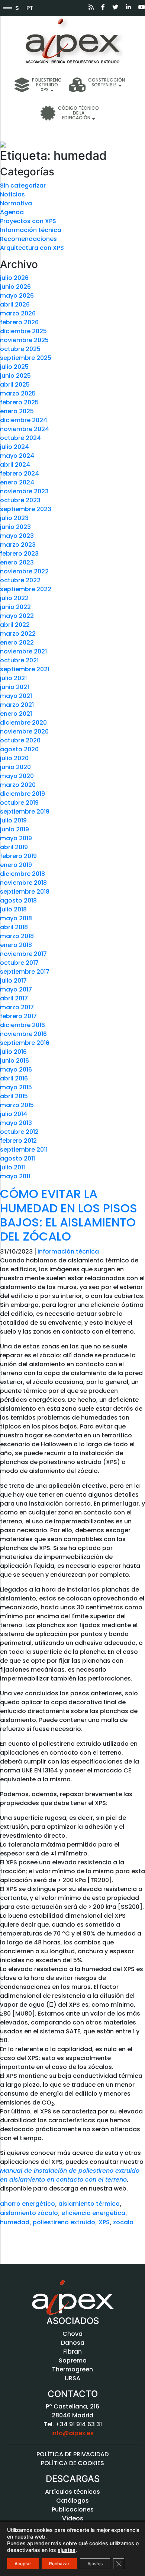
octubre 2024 (20, 438)
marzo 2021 (17, 705)
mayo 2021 (16, 696)
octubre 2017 (19, 963)
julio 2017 (13, 981)
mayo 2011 (15, 1176)
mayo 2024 (17, 456)
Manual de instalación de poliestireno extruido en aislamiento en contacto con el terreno (70, 2175)
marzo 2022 (18, 634)
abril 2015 (14, 1096)
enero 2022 (17, 643)
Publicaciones (73, 2509)
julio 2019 (13, 820)
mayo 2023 (17, 536)
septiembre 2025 (26, 358)
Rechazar (59, 2564)
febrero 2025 (19, 402)
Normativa (16, 203)
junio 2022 (15, 607)
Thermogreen (72, 2369)
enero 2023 (17, 562)
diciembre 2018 (22, 874)
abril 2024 (15, 465)
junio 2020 (15, 767)
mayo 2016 (16, 1070)
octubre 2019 (19, 803)
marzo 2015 (17, 1105)
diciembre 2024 (24, 420)
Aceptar (23, 2564)
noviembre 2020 (24, 731)
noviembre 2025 (24, 340)
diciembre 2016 (22, 1025)
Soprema (73, 2360)
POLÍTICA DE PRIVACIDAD (72, 2454)
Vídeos (73, 2518)
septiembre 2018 (25, 892)
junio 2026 (15, 287)
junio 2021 (14, 687)
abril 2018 (14, 927)
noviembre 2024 (25, 429)
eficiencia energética (93, 2213)
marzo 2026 (18, 313)
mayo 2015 (16, 1087)
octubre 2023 (20, 500)
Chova (72, 2334)
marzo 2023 (18, 545)
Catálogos (72, 2501)
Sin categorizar (23, 186)
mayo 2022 (17, 616)
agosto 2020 (19, 749)
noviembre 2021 (23, 651)
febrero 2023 (19, 554)
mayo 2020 (17, 776)
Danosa (73, 2343)
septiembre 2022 (26, 589)
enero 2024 (17, 482)
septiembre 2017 (25, 972)
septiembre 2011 (24, 1150)
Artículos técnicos (72, 2492)
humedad (15, 2222)
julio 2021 (13, 678)
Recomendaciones (28, 239)
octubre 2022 (20, 580)
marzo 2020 (18, 785)
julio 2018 (13, 909)
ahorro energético (28, 2204)
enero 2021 (16, 714)
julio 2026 (14, 278)
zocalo (123, 2222)
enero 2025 (17, 411)
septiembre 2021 (25, 669)
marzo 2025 (18, 393)
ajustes (67, 2550)
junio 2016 (14, 1061)
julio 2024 (14, 447)
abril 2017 (14, 998)
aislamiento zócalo (29, 2213)
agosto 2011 (17, 1158)
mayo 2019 (16, 838)
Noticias (12, 194)
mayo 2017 (16, 989)
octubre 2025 (20, 349)
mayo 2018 (16, 918)
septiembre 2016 (25, 1043)
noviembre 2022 (24, 571)
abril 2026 (15, 304)
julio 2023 (14, 518)
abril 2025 (15, 385)
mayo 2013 (16, 1123)
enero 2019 (16, 865)
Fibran (72, 2352)
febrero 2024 (20, 474)
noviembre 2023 (24, 491)
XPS (104, 2222)
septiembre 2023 (26, 509)
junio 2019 (14, 829)
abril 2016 (14, 1078)
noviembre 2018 (23, 883)
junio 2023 (15, 527)
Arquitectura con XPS (32, 248)
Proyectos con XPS (28, 221)
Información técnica (31, 230)
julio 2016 (13, 1052)
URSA (72, 2378)
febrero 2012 (18, 1141)
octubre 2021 (19, 660)
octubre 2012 (19, 1132)
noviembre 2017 (23, 954)
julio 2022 (14, 598)
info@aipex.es (72, 2433)
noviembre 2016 (23, 1034)
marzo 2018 (17, 936)
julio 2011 (12, 1167)
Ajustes (95, 2564)
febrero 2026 (19, 322)
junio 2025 (15, 376)
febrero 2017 (18, 1016)
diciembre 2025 (23, 331)
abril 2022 (15, 625)
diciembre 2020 (23, 723)
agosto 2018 (18, 900)
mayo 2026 (17, 296)
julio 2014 (14, 1114)
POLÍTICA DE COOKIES (72, 2463)
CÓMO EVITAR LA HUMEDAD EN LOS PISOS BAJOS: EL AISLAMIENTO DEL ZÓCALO (69, 1215)
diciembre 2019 (22, 794)
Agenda (12, 212)
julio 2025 (14, 367)
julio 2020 (14, 758)
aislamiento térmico (89, 2204)
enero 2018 (16, 945)
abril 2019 (14, 847)
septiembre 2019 (25, 812)
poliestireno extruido (64, 2222)
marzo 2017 (17, 1007)
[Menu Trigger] (7, 7)
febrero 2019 (18, 856)
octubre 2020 (20, 740)
